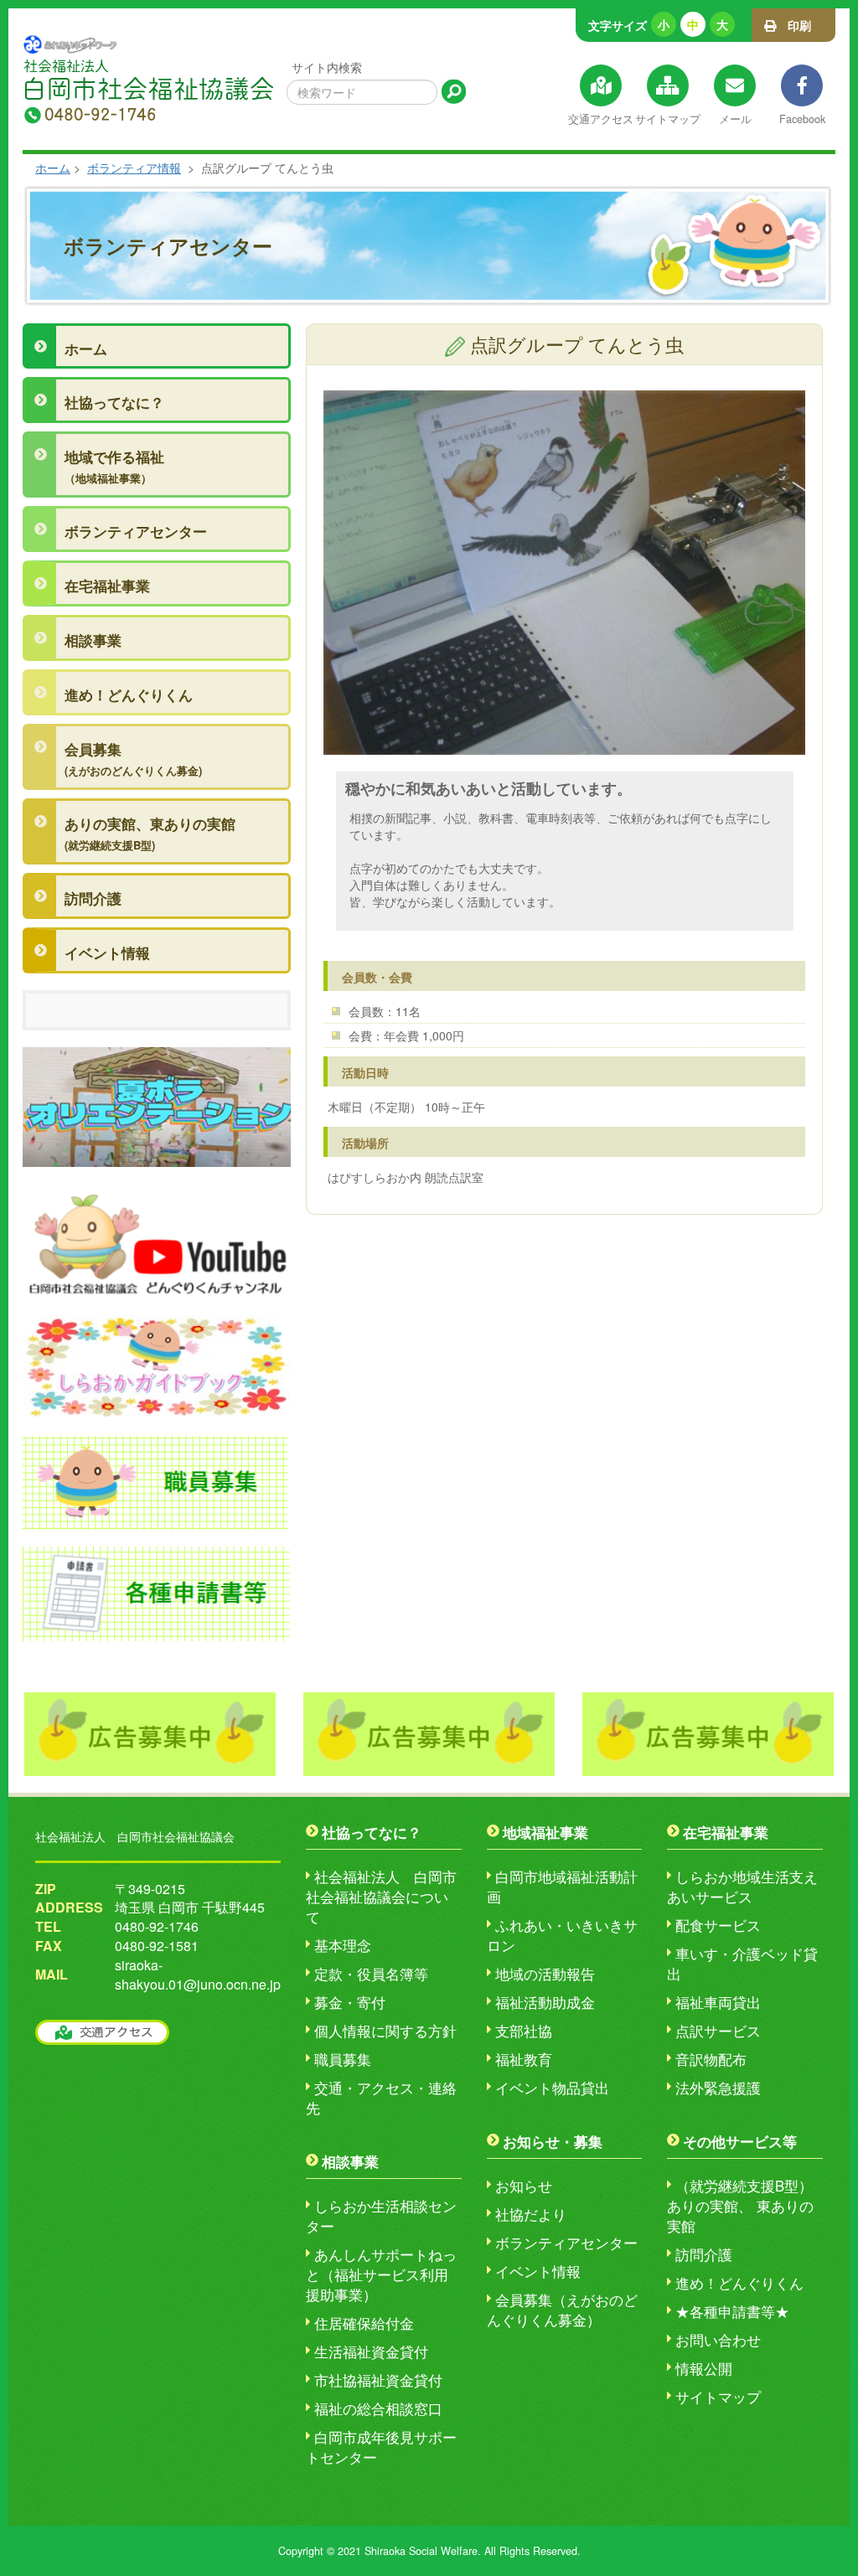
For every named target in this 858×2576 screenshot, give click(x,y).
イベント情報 (107, 952)
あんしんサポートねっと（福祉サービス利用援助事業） (381, 2274)
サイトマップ (718, 2397)
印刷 (793, 25)
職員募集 (343, 2059)
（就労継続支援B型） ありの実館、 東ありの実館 (740, 2206)
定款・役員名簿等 (371, 1974)
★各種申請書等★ (732, 2311)
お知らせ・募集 (553, 2141)
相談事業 (93, 640)
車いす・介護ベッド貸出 (742, 1964)
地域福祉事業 (545, 1832)
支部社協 (524, 2031)
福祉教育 (524, 2059)
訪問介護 (93, 898)
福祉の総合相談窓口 (378, 2408)
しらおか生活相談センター (381, 2216)
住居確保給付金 (364, 2323)
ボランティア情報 (134, 168)
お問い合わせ (718, 2340)
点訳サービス (718, 2031)
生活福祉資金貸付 (371, 2351)
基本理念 (343, 1945)
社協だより (531, 2214)
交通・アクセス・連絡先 (381, 2098)
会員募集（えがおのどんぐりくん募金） (562, 2310)
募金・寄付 (350, 2002)
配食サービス (718, 1925)
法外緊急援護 (718, 2088)
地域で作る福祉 (114, 466)
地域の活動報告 (545, 1974)
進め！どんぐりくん (129, 694)
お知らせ (524, 2186)
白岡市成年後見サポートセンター (381, 2447)
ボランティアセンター (136, 531)
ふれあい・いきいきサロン (562, 1935)
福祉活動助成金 (545, 2002)
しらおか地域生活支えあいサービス (742, 1887)
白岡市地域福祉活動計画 (562, 1887)
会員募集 (133, 759)
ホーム (53, 168)
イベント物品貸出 (552, 2088)
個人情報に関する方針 (385, 2031)
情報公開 (704, 2368)
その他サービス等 (740, 2141)
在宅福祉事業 (107, 586)
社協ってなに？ (114, 402)
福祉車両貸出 (718, 2002)
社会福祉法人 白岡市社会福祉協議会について (381, 1897)
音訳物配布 (711, 2059)
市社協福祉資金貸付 (378, 2380)
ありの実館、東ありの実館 (150, 833)
